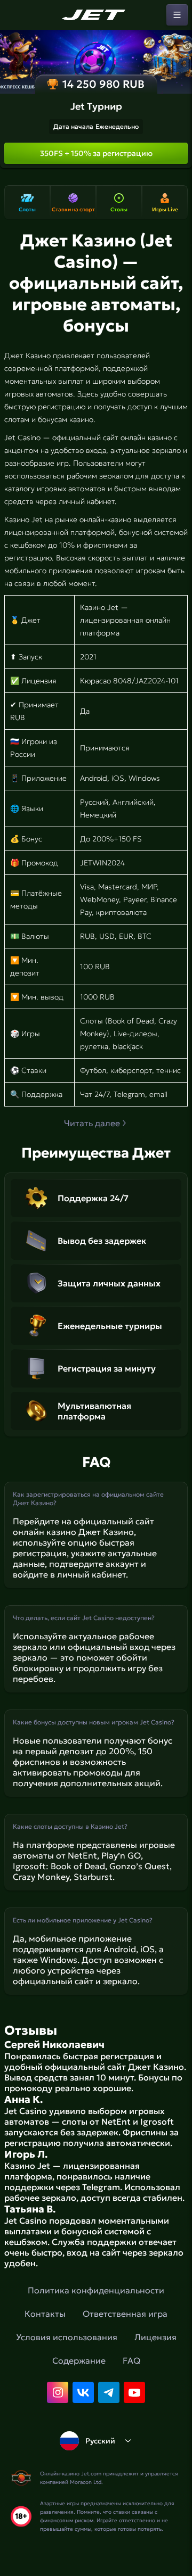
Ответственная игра (125, 2314)
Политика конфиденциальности (96, 2290)
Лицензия (155, 2337)
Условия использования (67, 2337)
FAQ (131, 2360)
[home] (96, 15)
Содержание (79, 2360)
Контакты (45, 2314)
